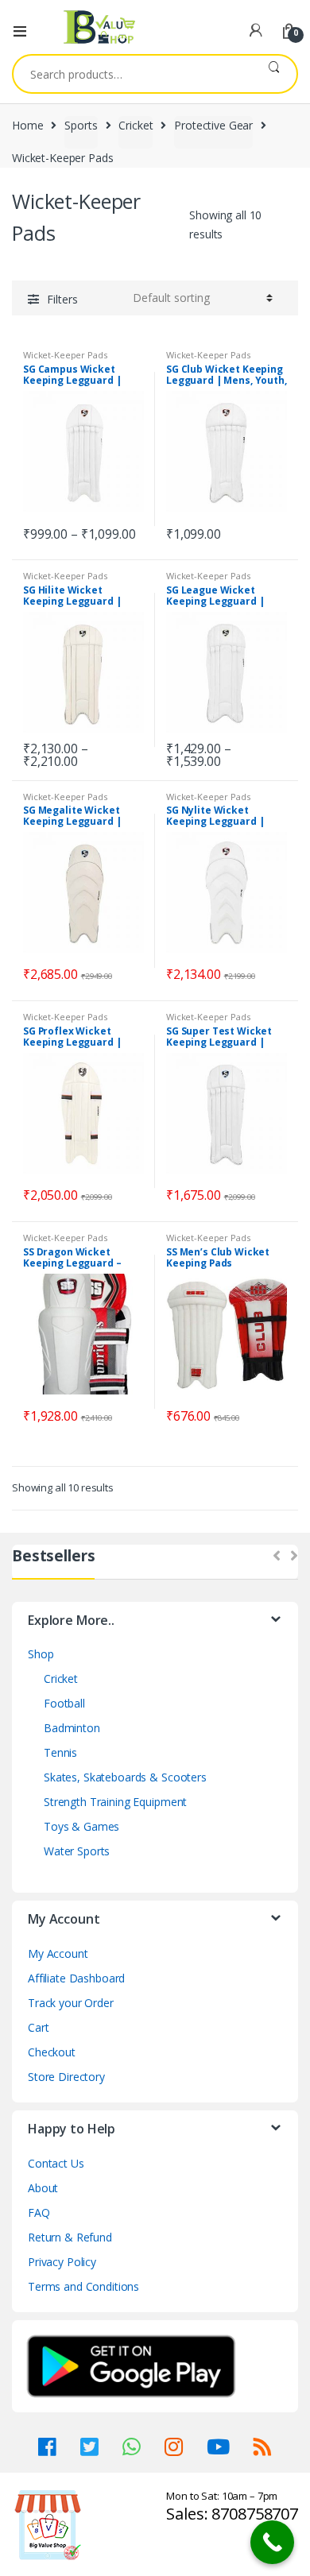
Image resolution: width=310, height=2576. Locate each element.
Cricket (136, 125)
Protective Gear (213, 125)
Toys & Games (81, 1826)
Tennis (60, 1752)
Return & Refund (70, 2237)
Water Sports (77, 1851)
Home (27, 125)
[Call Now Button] (272, 2542)
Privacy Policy (62, 2262)
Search (274, 74)
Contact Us (56, 2163)
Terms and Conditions (83, 2286)
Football (64, 1703)
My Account (58, 1953)
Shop (41, 1654)
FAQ (39, 2212)
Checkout (52, 2052)
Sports (81, 125)
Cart (38, 2027)
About (43, 2188)
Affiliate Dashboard (76, 1978)
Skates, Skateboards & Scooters (125, 1777)
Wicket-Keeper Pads (65, 355)
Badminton (72, 1728)
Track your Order (71, 2003)
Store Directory (66, 2077)
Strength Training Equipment (115, 1802)
